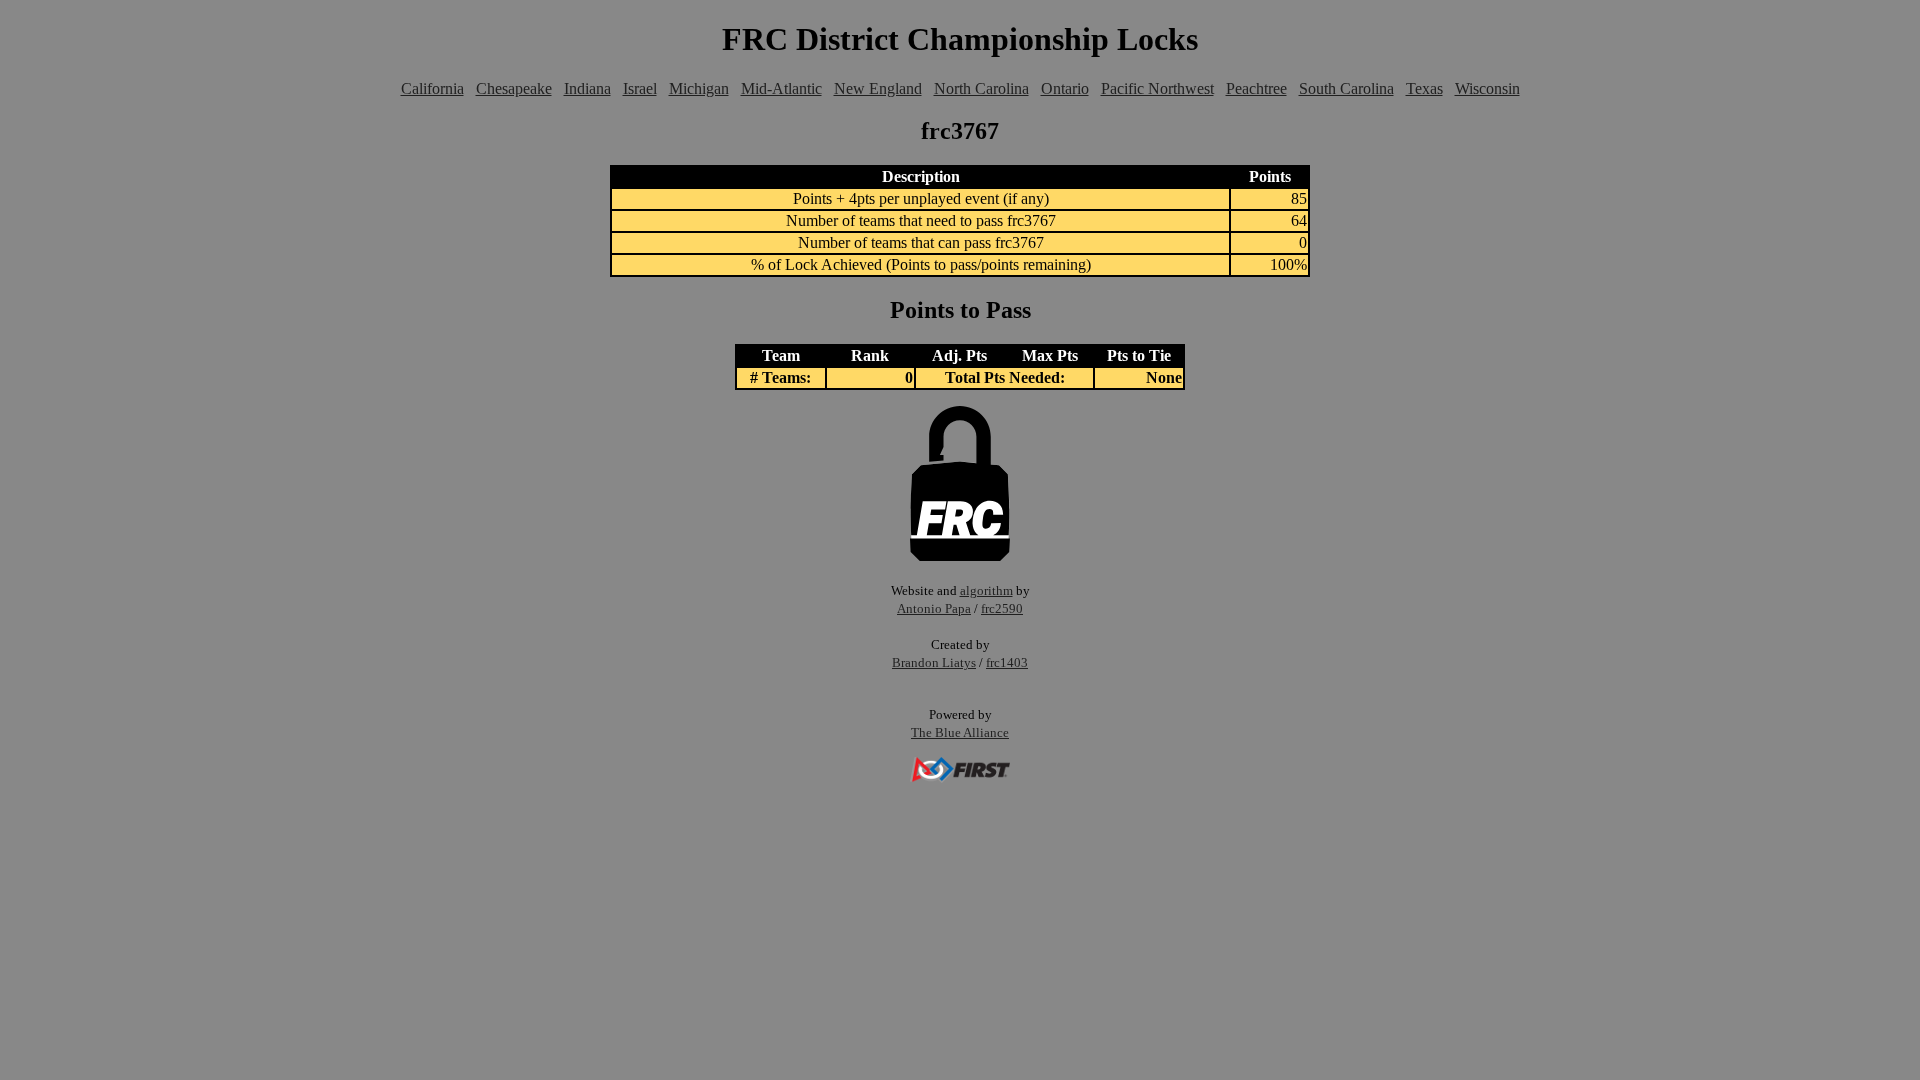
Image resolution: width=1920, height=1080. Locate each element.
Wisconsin (1487, 88)
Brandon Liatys (934, 662)
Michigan (699, 88)
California (432, 88)
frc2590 (1002, 608)
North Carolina (981, 88)
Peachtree (1256, 88)
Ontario (1065, 88)
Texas (1424, 88)
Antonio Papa (934, 608)
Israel (640, 88)
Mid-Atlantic (781, 88)
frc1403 (1007, 662)
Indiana (587, 88)
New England (878, 88)
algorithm (986, 590)
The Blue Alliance (960, 732)
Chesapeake (514, 88)
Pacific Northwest (1157, 88)
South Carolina (1346, 88)
